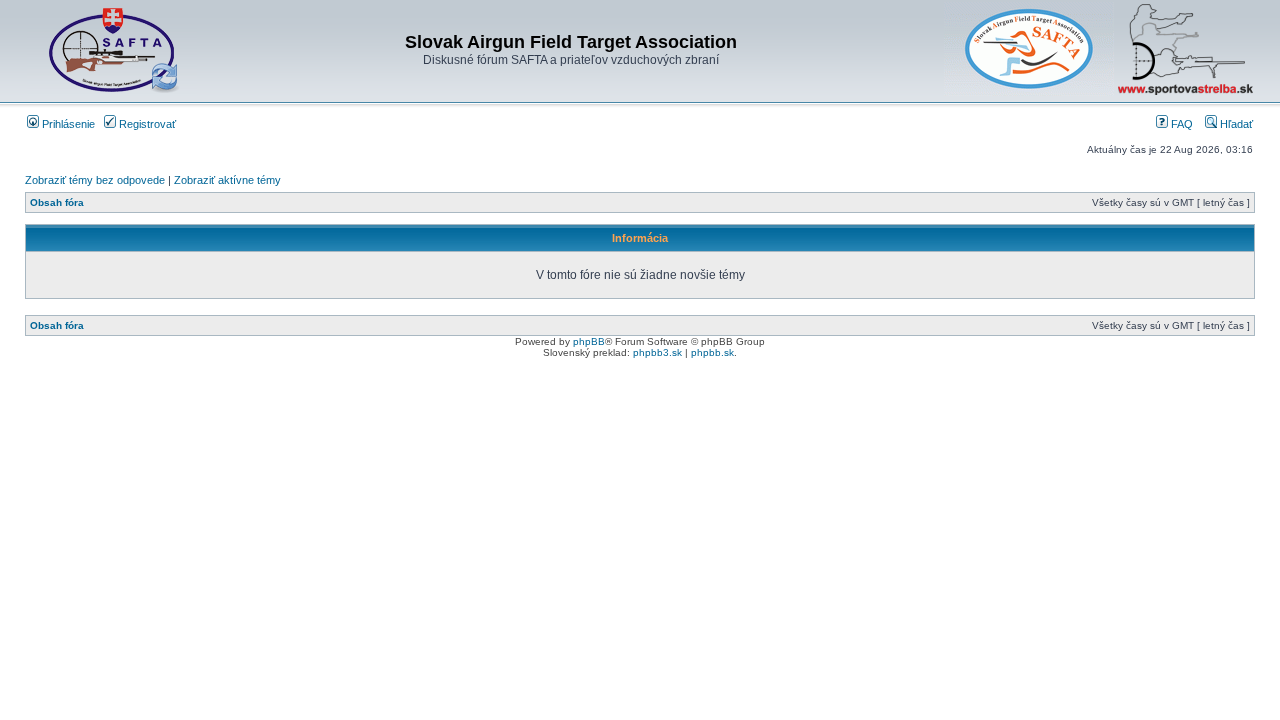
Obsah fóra (57, 202)
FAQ (1180, 124)
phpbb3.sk (657, 352)
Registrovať (146, 124)
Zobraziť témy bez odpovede (95, 180)
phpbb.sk (712, 352)
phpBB (589, 341)
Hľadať (1235, 124)
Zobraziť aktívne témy (227, 180)
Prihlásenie (67, 124)
